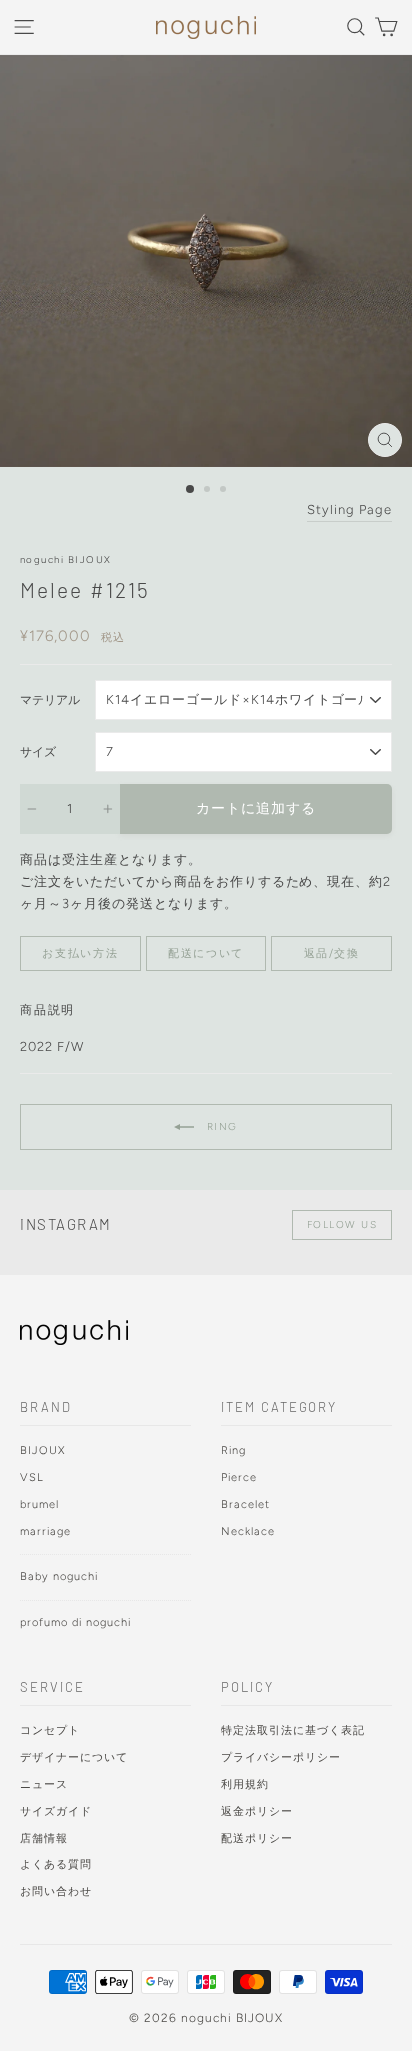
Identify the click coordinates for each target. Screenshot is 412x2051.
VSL (32, 1477)
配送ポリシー (257, 1838)
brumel (39, 1504)
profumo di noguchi (75, 1622)
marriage (45, 1531)
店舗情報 (44, 1838)
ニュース (44, 1784)
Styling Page (349, 509)
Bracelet (245, 1504)
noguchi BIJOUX (65, 559)
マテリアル (50, 700)
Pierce (239, 1477)
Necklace (248, 1531)
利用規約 (245, 1784)
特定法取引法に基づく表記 (293, 1730)
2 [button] (209, 491)
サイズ (38, 752)
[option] (206, 261)
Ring (220, 1125)
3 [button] (225, 491)
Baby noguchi (59, 1576)
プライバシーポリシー (281, 1757)
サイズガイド (56, 1811)
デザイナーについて (74, 1757)
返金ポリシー (257, 1811)
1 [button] (191, 490)
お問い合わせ (56, 1891)
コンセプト (50, 1730)
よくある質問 (56, 1864)
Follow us (342, 1224)
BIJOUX (43, 1450)
